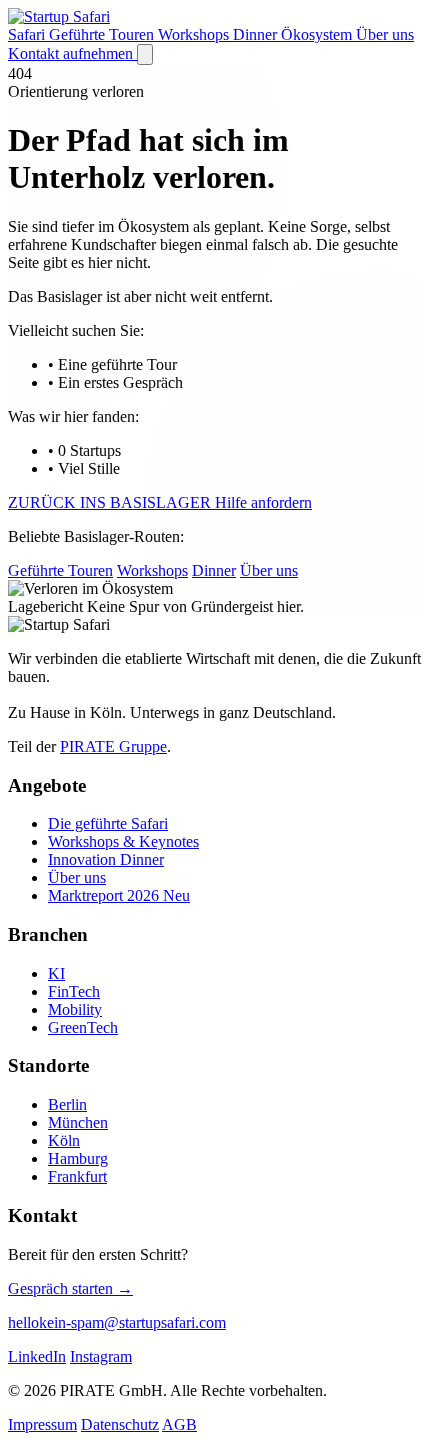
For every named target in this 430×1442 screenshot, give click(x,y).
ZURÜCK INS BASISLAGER (111, 502)
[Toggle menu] (145, 54)
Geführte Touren (103, 34)
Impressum (42, 1424)
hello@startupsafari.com (117, 1322)
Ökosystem (318, 34)
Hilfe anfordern (263, 502)
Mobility (75, 1009)
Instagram (101, 1356)
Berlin (67, 1104)
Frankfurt (77, 1176)
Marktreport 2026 (119, 895)
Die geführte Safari (108, 823)
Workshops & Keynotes (123, 841)
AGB (179, 1424)
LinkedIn (37, 1356)
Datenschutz (120, 1424)
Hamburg (78, 1158)
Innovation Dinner (106, 859)
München (78, 1122)
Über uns (385, 34)
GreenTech (83, 1027)
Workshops (195, 34)
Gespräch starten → (70, 1288)
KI (56, 973)
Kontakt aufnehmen (72, 53)
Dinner (257, 34)
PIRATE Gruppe (113, 746)
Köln (64, 1140)
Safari (28, 34)
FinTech (74, 991)
